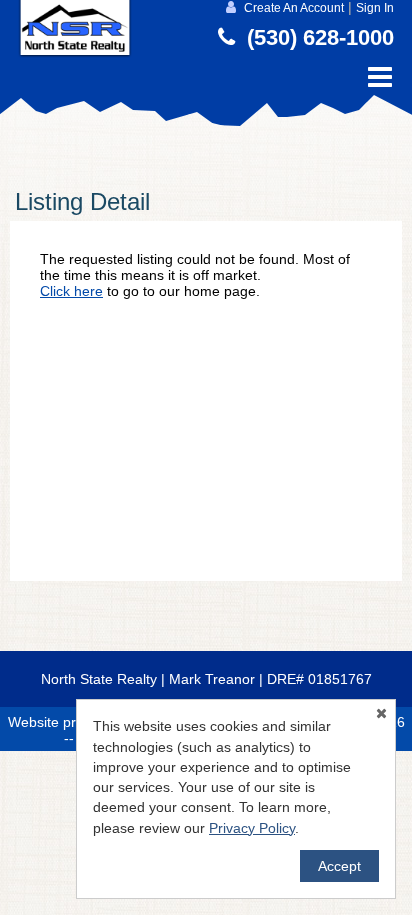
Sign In (375, 8)
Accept (339, 866)
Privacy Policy (252, 828)
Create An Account (294, 8)
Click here (71, 291)
